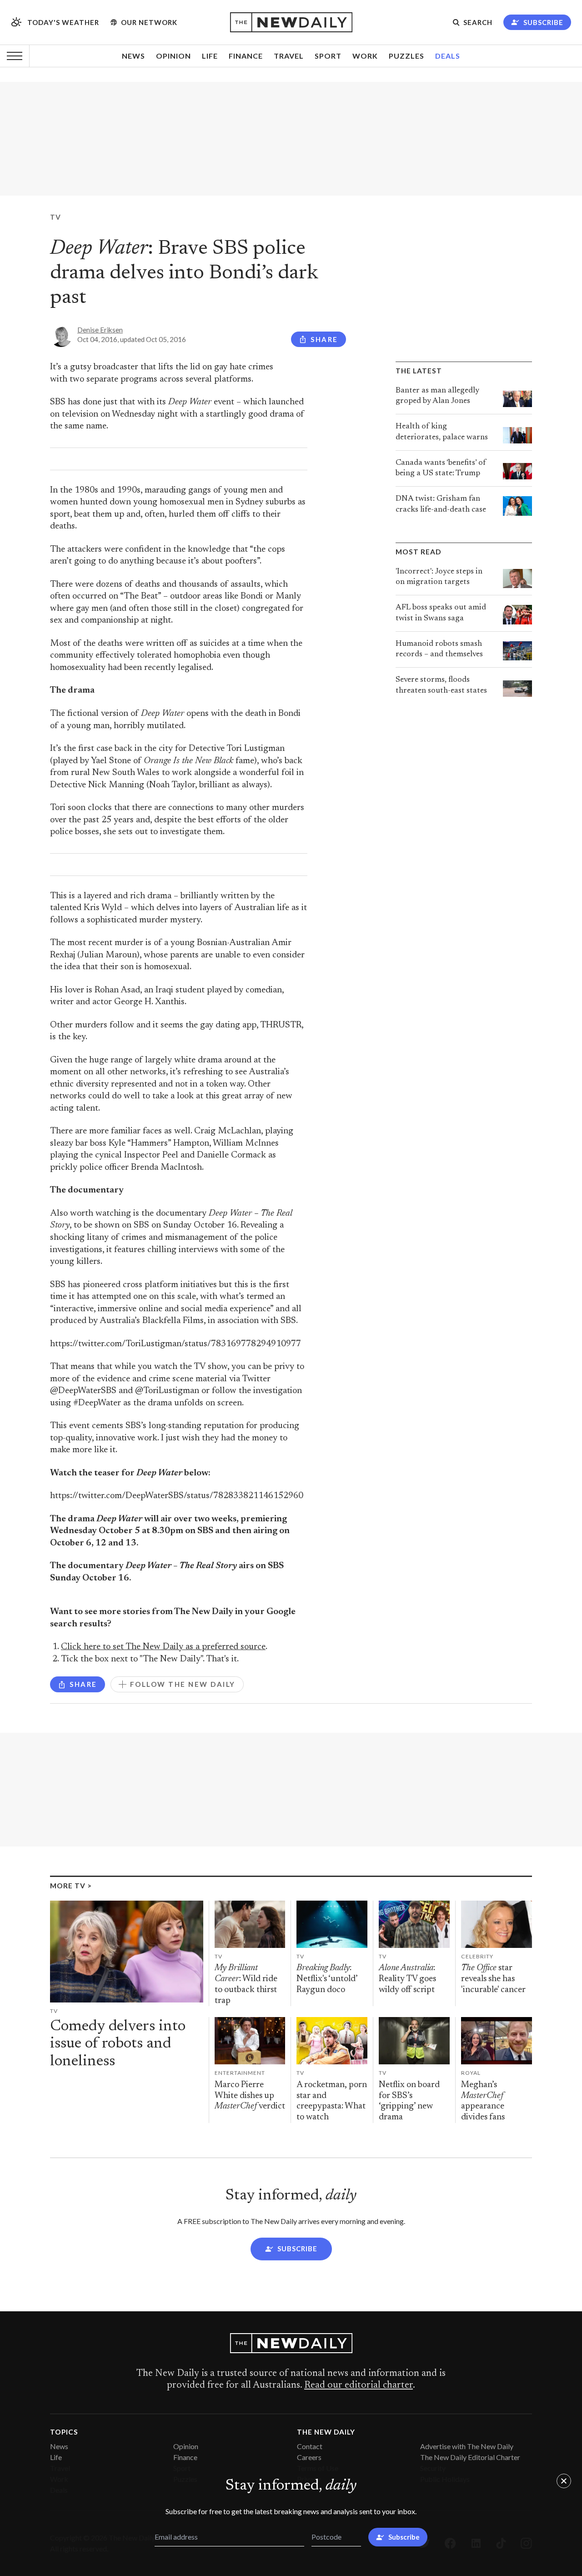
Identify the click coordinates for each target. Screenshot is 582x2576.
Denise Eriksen (100, 330)
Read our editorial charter (359, 2385)
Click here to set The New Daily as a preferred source (163, 1647)
